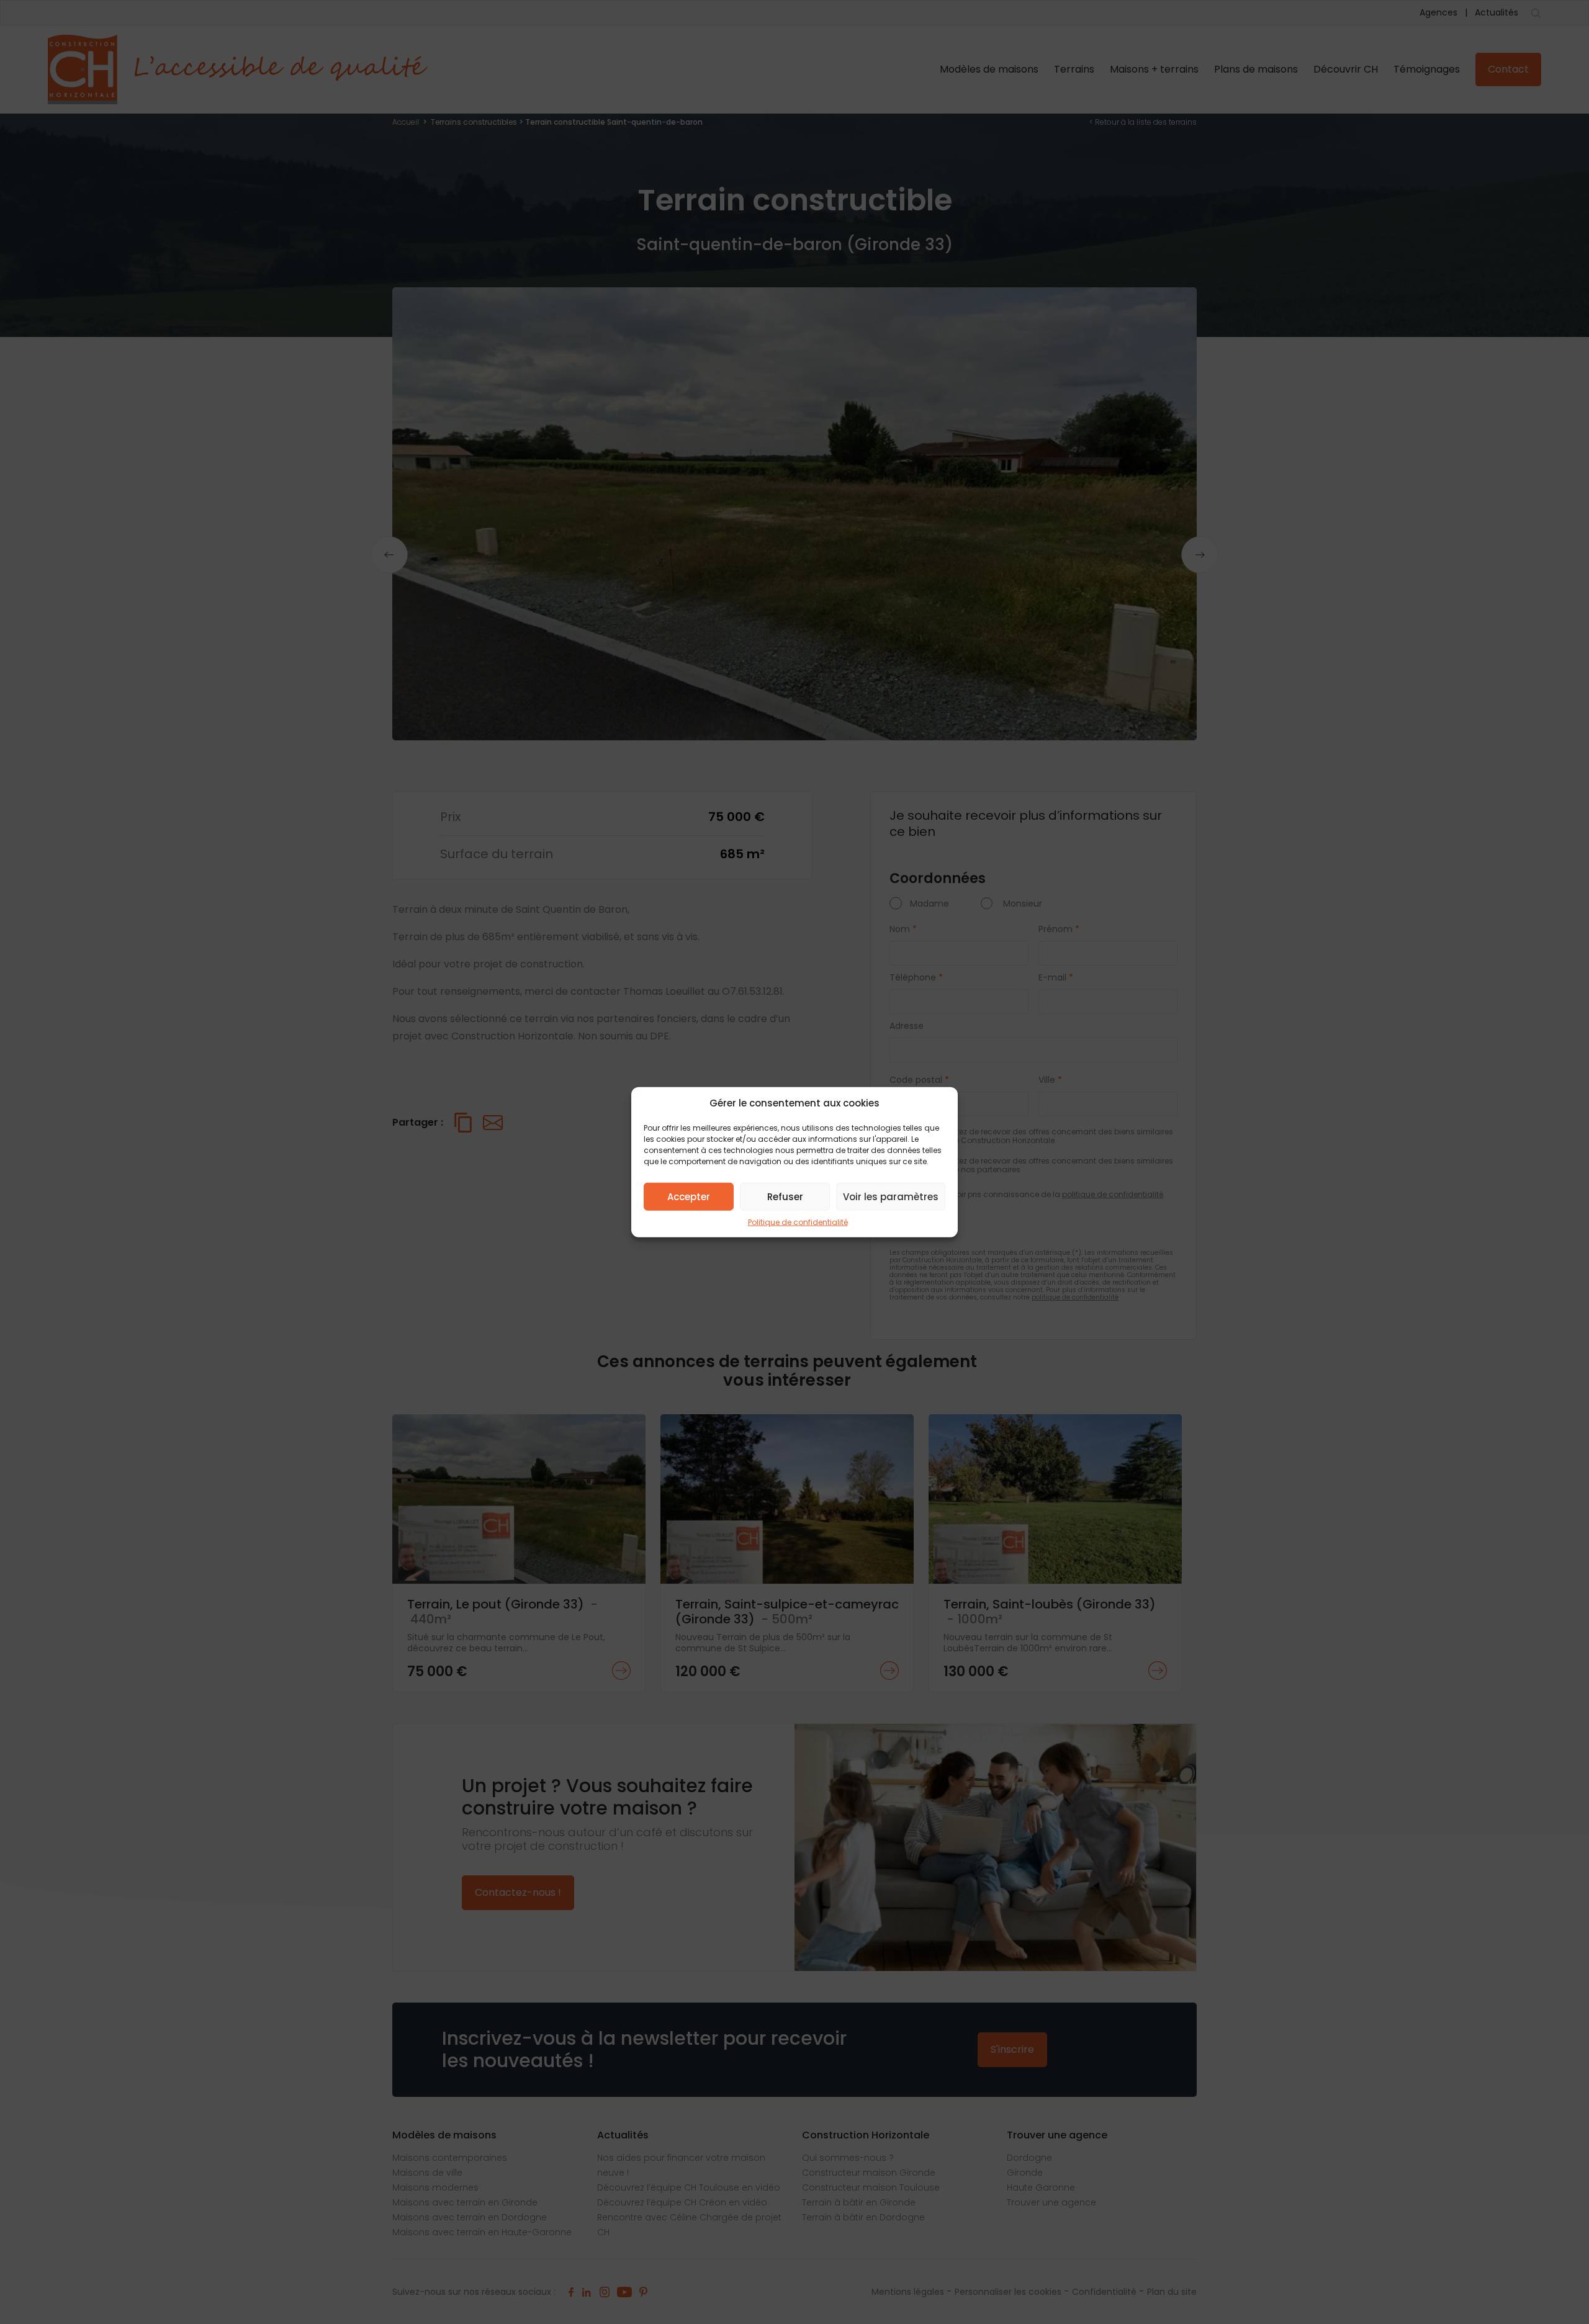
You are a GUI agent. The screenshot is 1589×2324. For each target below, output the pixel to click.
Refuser (785, 1196)
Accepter (689, 1196)
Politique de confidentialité (798, 1222)
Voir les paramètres (891, 1196)
